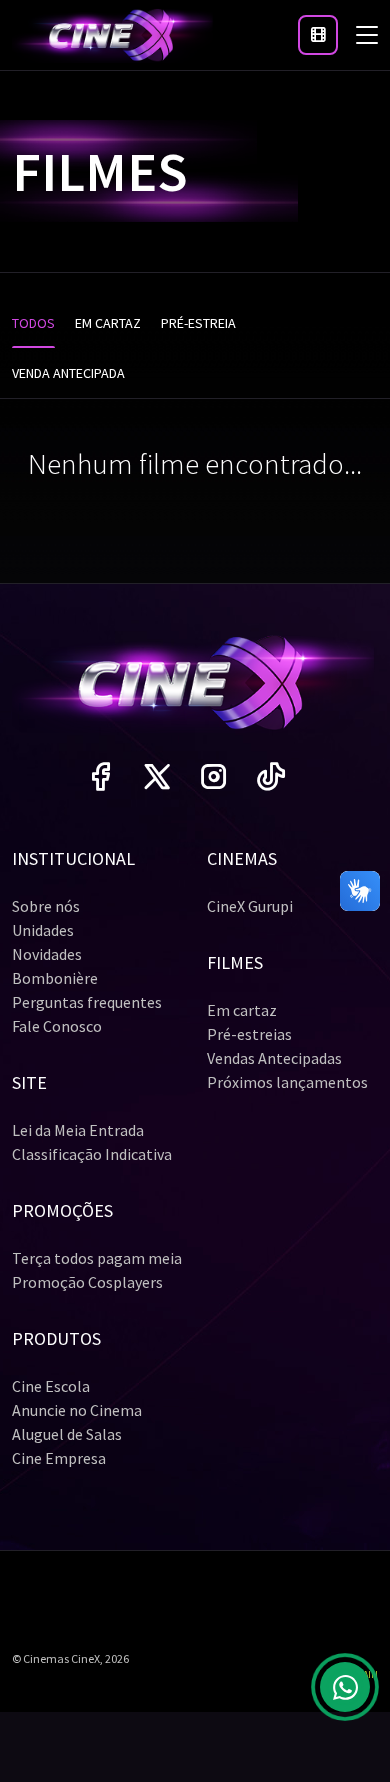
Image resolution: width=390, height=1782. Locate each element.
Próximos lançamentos (287, 1082)
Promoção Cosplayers (87, 1282)
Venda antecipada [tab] (68, 373)
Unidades (43, 930)
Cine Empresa (59, 1458)
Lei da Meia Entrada (78, 1130)
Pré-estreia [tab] (198, 323)
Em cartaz (242, 1010)
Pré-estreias (249, 1034)
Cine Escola (51, 1386)
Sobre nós (46, 906)
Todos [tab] (33, 323)
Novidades (47, 954)
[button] (318, 35)
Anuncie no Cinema (77, 1410)
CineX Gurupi (250, 906)
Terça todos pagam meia (97, 1258)
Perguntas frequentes (87, 1002)
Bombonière (55, 978)
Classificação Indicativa (92, 1154)
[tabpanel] (195, 471)
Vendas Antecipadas (274, 1058)
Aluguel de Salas (67, 1434)
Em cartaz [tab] (108, 323)
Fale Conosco (57, 1026)
